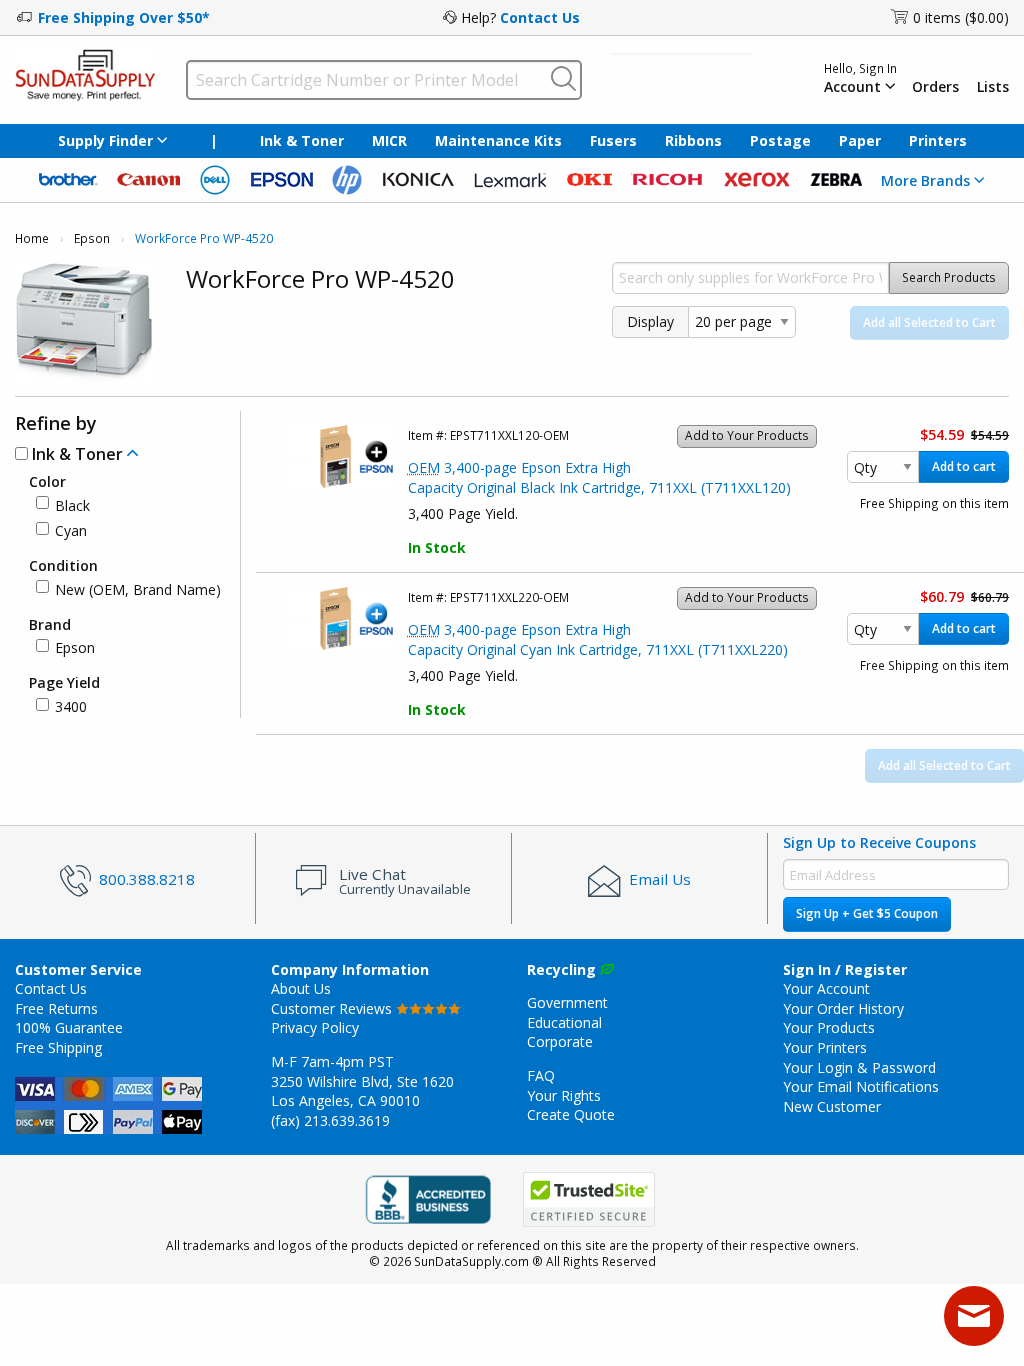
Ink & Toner (302, 140)
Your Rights (564, 1095)
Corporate (560, 1041)
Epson (92, 238)
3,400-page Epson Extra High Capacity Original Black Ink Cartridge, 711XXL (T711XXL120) (599, 477)
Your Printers (825, 1047)
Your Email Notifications (861, 1086)
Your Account (826, 988)
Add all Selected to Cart (929, 322)
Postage (780, 140)
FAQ (541, 1075)
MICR (389, 140)
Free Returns (56, 1008)
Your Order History (843, 1008)
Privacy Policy (315, 1027)
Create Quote (571, 1114)
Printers (938, 140)
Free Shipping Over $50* (124, 17)
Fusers (613, 140)
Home (32, 238)
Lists (993, 87)
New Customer (832, 1106)
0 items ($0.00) (961, 17)
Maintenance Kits (498, 140)
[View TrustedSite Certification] (589, 1199)
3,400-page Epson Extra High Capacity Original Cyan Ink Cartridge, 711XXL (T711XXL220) (598, 639)
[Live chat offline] (974, 1316)
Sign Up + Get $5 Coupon (867, 913)
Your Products (829, 1027)
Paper (860, 140)
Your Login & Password (859, 1067)
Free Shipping (58, 1047)
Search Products (949, 277)
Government (567, 1002)
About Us (301, 988)
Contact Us (540, 17)
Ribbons (693, 140)
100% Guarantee (69, 1027)
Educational (564, 1022)
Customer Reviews (333, 1008)
